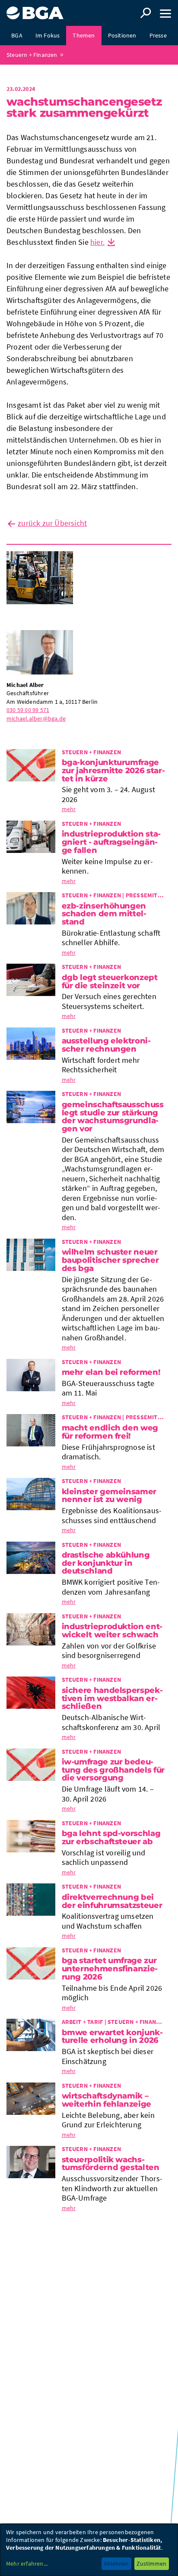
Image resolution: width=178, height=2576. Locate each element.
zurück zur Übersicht (52, 523)
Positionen (122, 35)
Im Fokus (48, 35)
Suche (146, 13)
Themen (84, 35)
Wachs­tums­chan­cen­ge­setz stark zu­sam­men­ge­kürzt (84, 107)
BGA (17, 35)
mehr (69, 809)
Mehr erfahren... (27, 2564)
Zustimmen (151, 2564)
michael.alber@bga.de (36, 718)
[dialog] (89, 2550)
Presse (158, 35)
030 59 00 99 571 (28, 710)
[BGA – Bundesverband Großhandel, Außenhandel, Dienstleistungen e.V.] (35, 10)
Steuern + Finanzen (32, 55)
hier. (97, 242)
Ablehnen (116, 2564)
